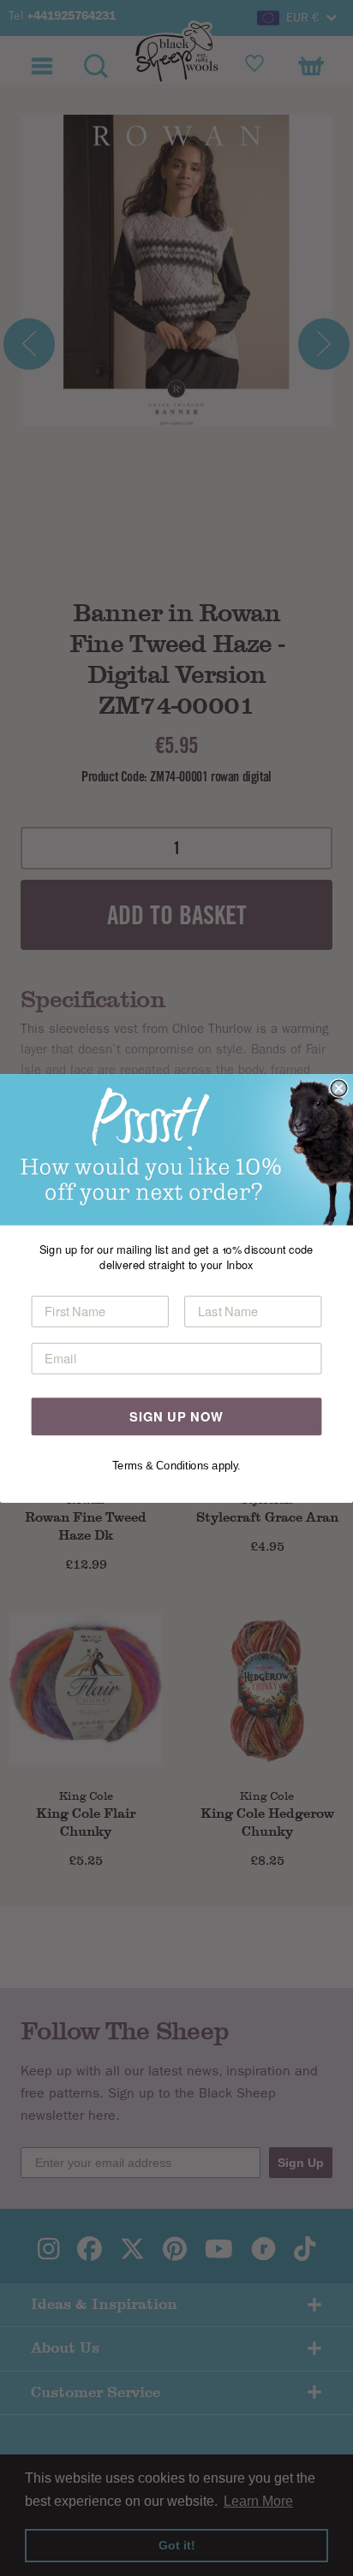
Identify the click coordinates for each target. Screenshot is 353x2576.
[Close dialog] (338, 1088)
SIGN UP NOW (176, 1416)
